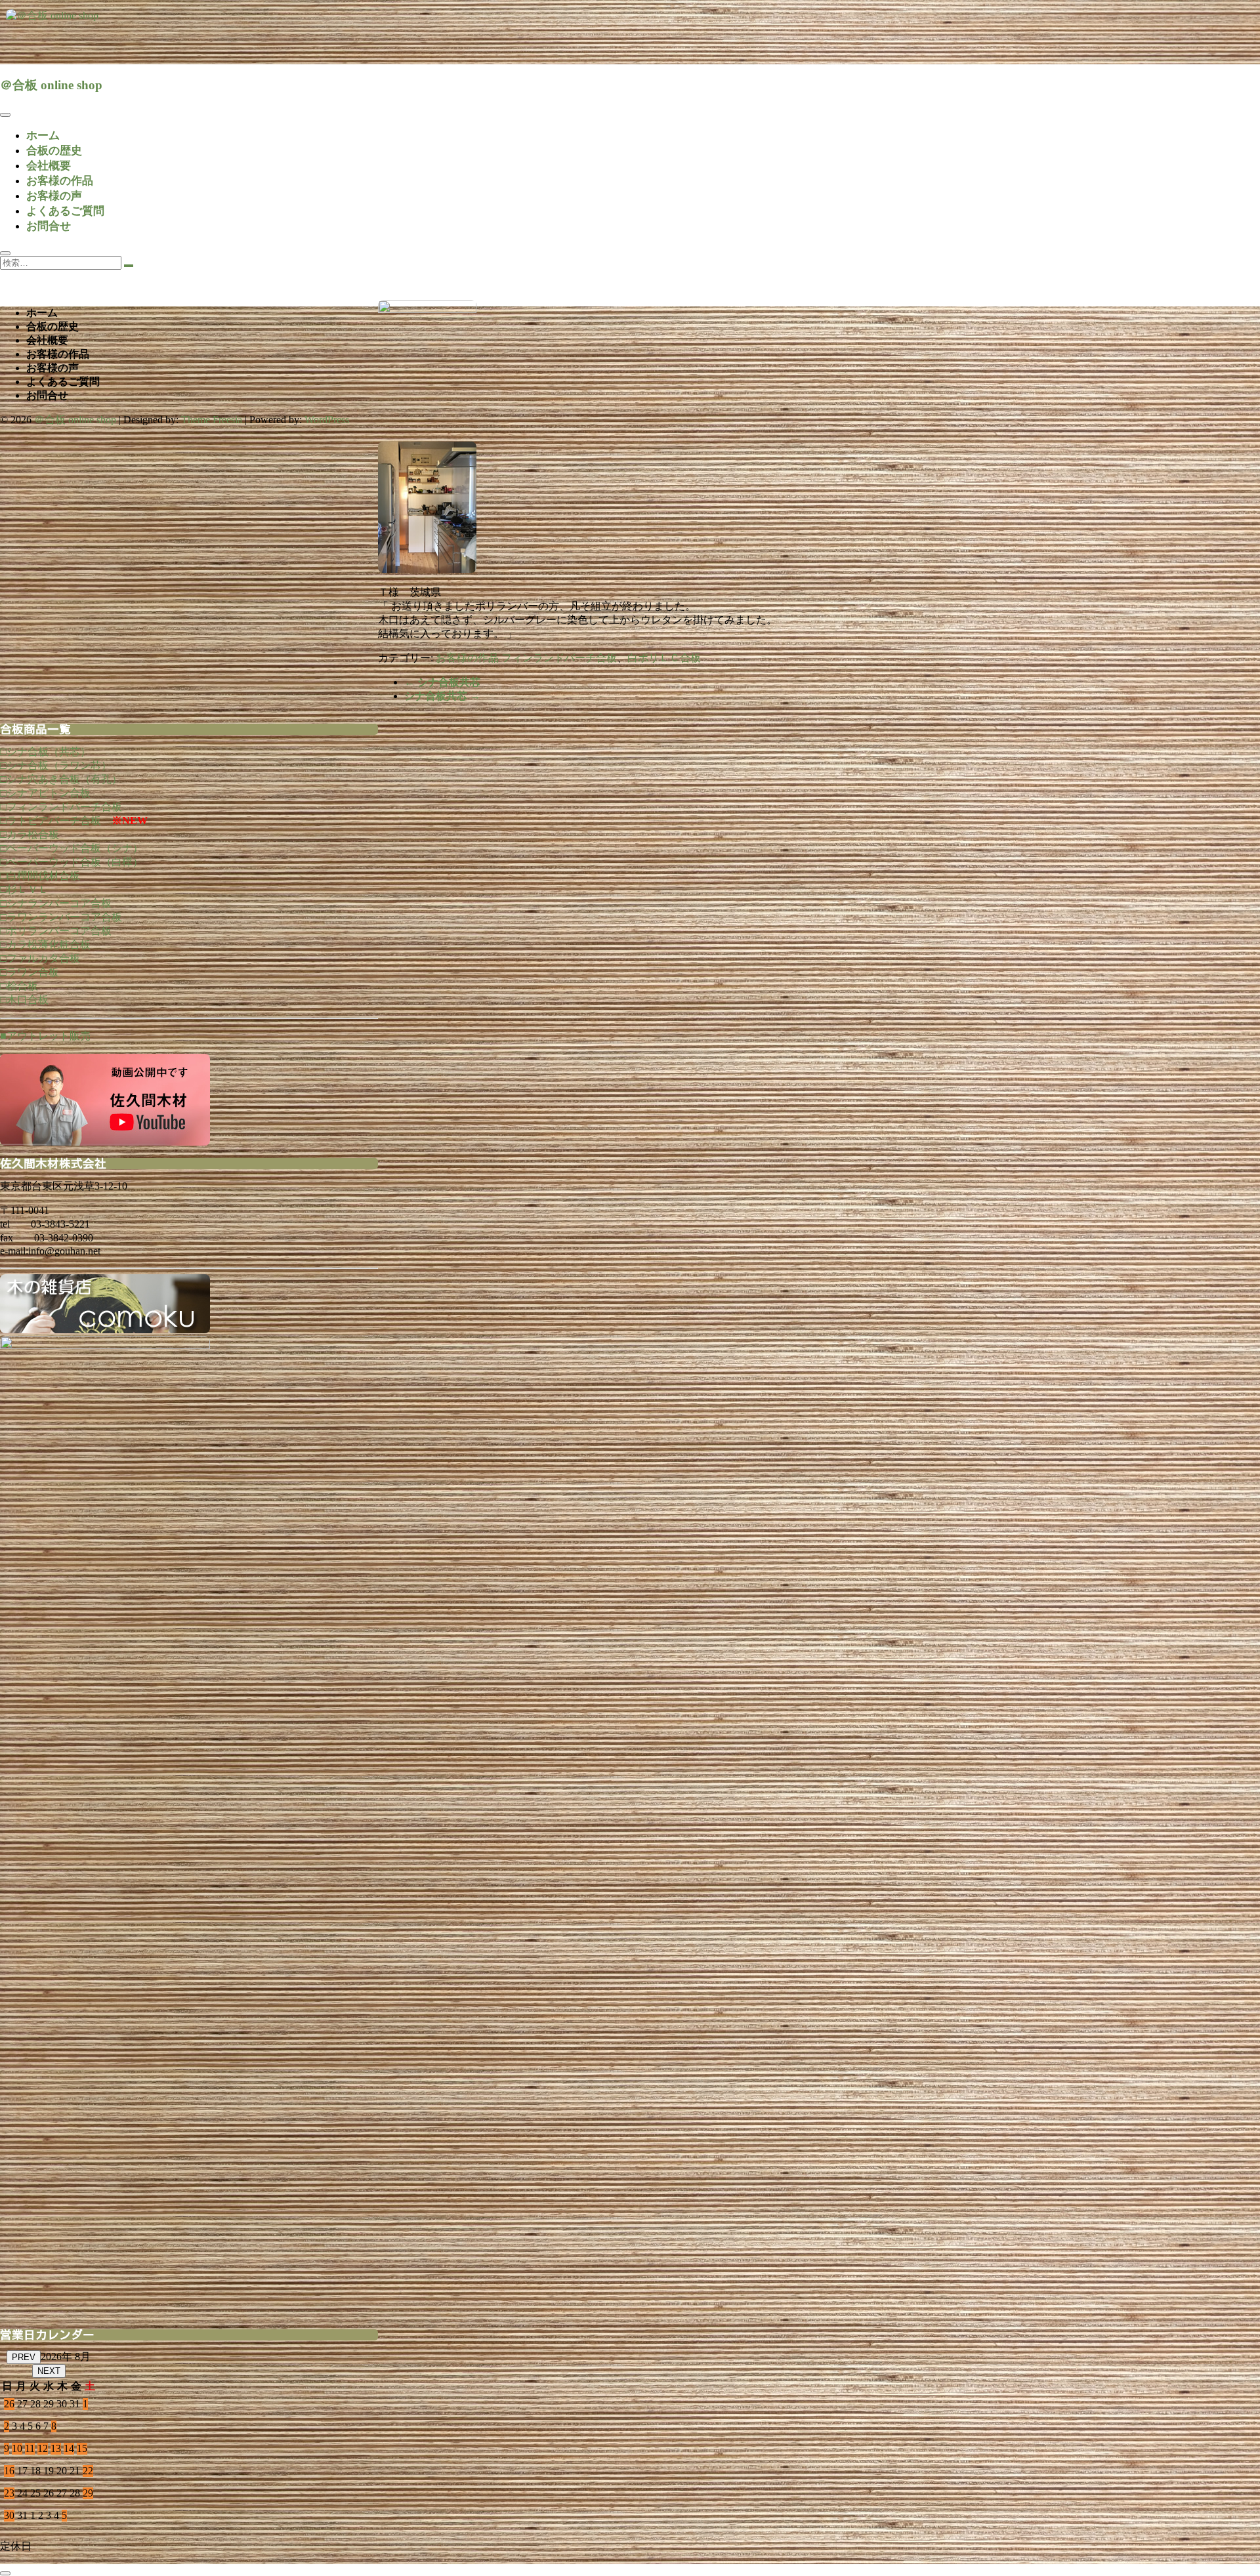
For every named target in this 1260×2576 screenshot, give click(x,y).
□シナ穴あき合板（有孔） (61, 779)
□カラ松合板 (30, 834)
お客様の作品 (60, 181)
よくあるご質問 (65, 211)
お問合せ (49, 226)
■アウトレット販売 (45, 1036)
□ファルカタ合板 (40, 958)
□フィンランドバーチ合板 (61, 807)
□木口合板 (24, 1000)
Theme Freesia (212, 420)
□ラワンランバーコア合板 (61, 917)
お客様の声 (54, 196)
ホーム (43, 135)
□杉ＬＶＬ (24, 889)
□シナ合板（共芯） (45, 752)
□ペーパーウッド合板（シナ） (72, 848)
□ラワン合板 (30, 972)
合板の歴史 (54, 151)
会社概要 (49, 166)
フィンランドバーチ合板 (559, 658)
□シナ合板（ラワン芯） (56, 765)
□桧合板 (19, 986)
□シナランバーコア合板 (56, 903)
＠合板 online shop (51, 85)
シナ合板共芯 (442, 682)
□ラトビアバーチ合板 (51, 821)
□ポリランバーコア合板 (56, 931)
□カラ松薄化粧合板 (45, 945)
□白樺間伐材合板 (40, 876)
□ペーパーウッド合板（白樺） (72, 862)
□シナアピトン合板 (45, 793)
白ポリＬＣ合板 (664, 658)
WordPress (327, 420)
